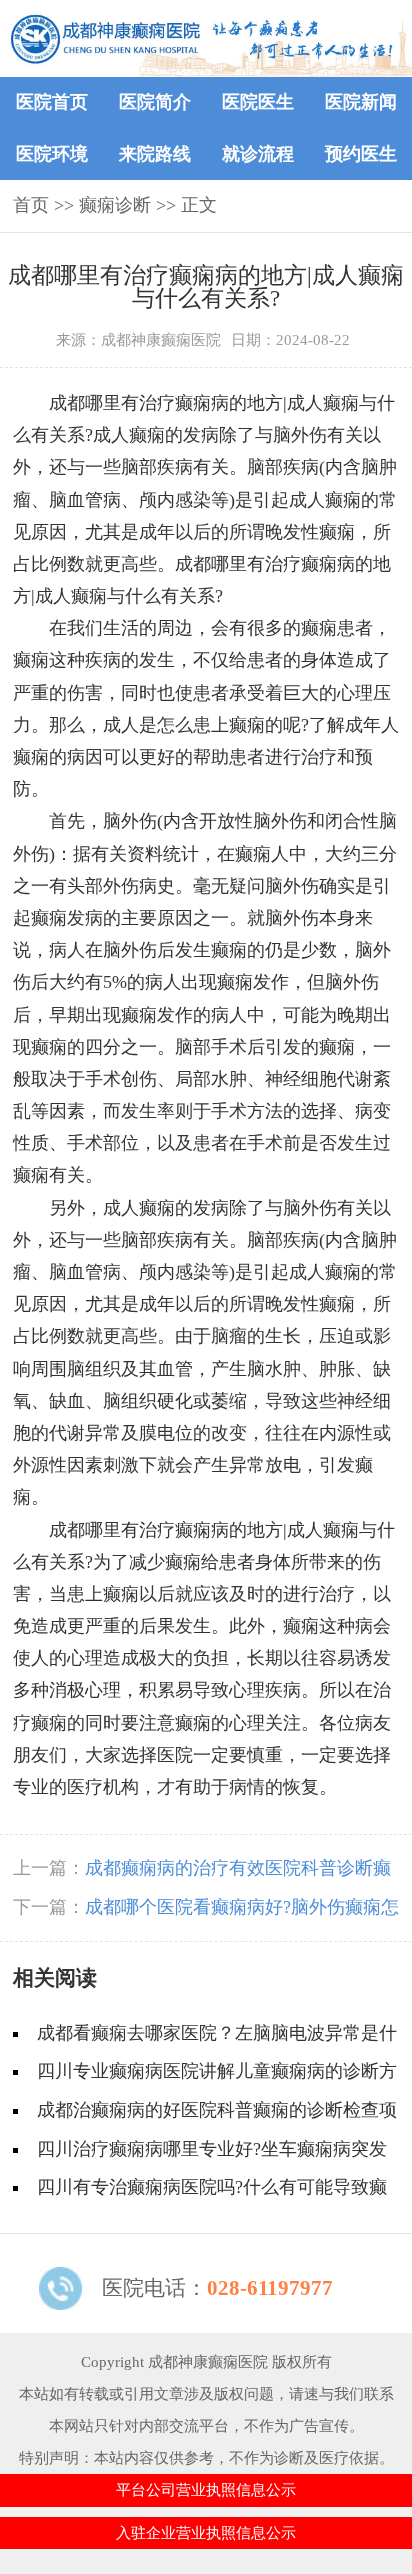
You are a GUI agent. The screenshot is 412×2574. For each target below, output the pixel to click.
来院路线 (155, 154)
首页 (31, 205)
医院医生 (258, 102)
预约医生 (361, 154)
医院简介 (155, 102)
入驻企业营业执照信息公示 (206, 2532)
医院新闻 (361, 102)
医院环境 (52, 154)
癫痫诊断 (115, 205)
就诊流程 (258, 154)
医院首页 (52, 102)
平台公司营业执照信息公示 (206, 2489)
